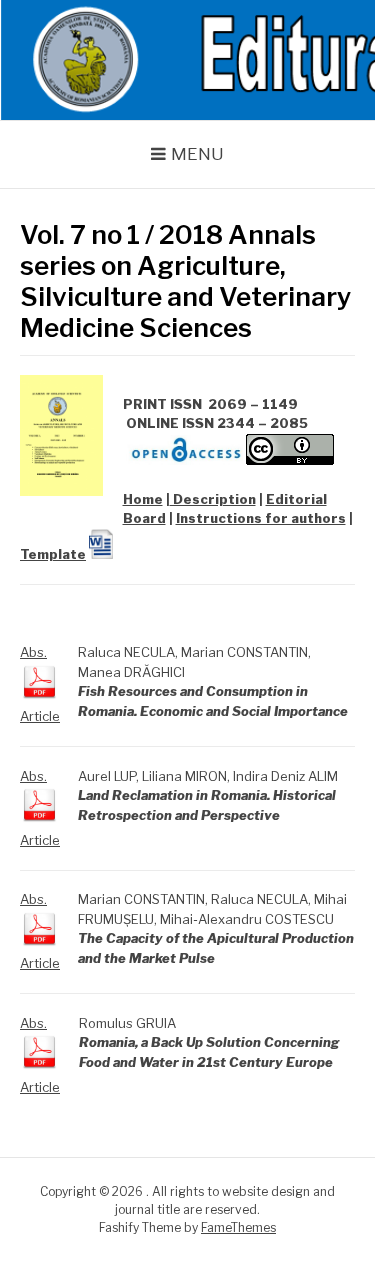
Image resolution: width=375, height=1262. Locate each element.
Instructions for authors (261, 518)
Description (213, 499)
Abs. (33, 652)
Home (143, 499)
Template (53, 554)
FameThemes (238, 1227)
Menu (197, 154)
